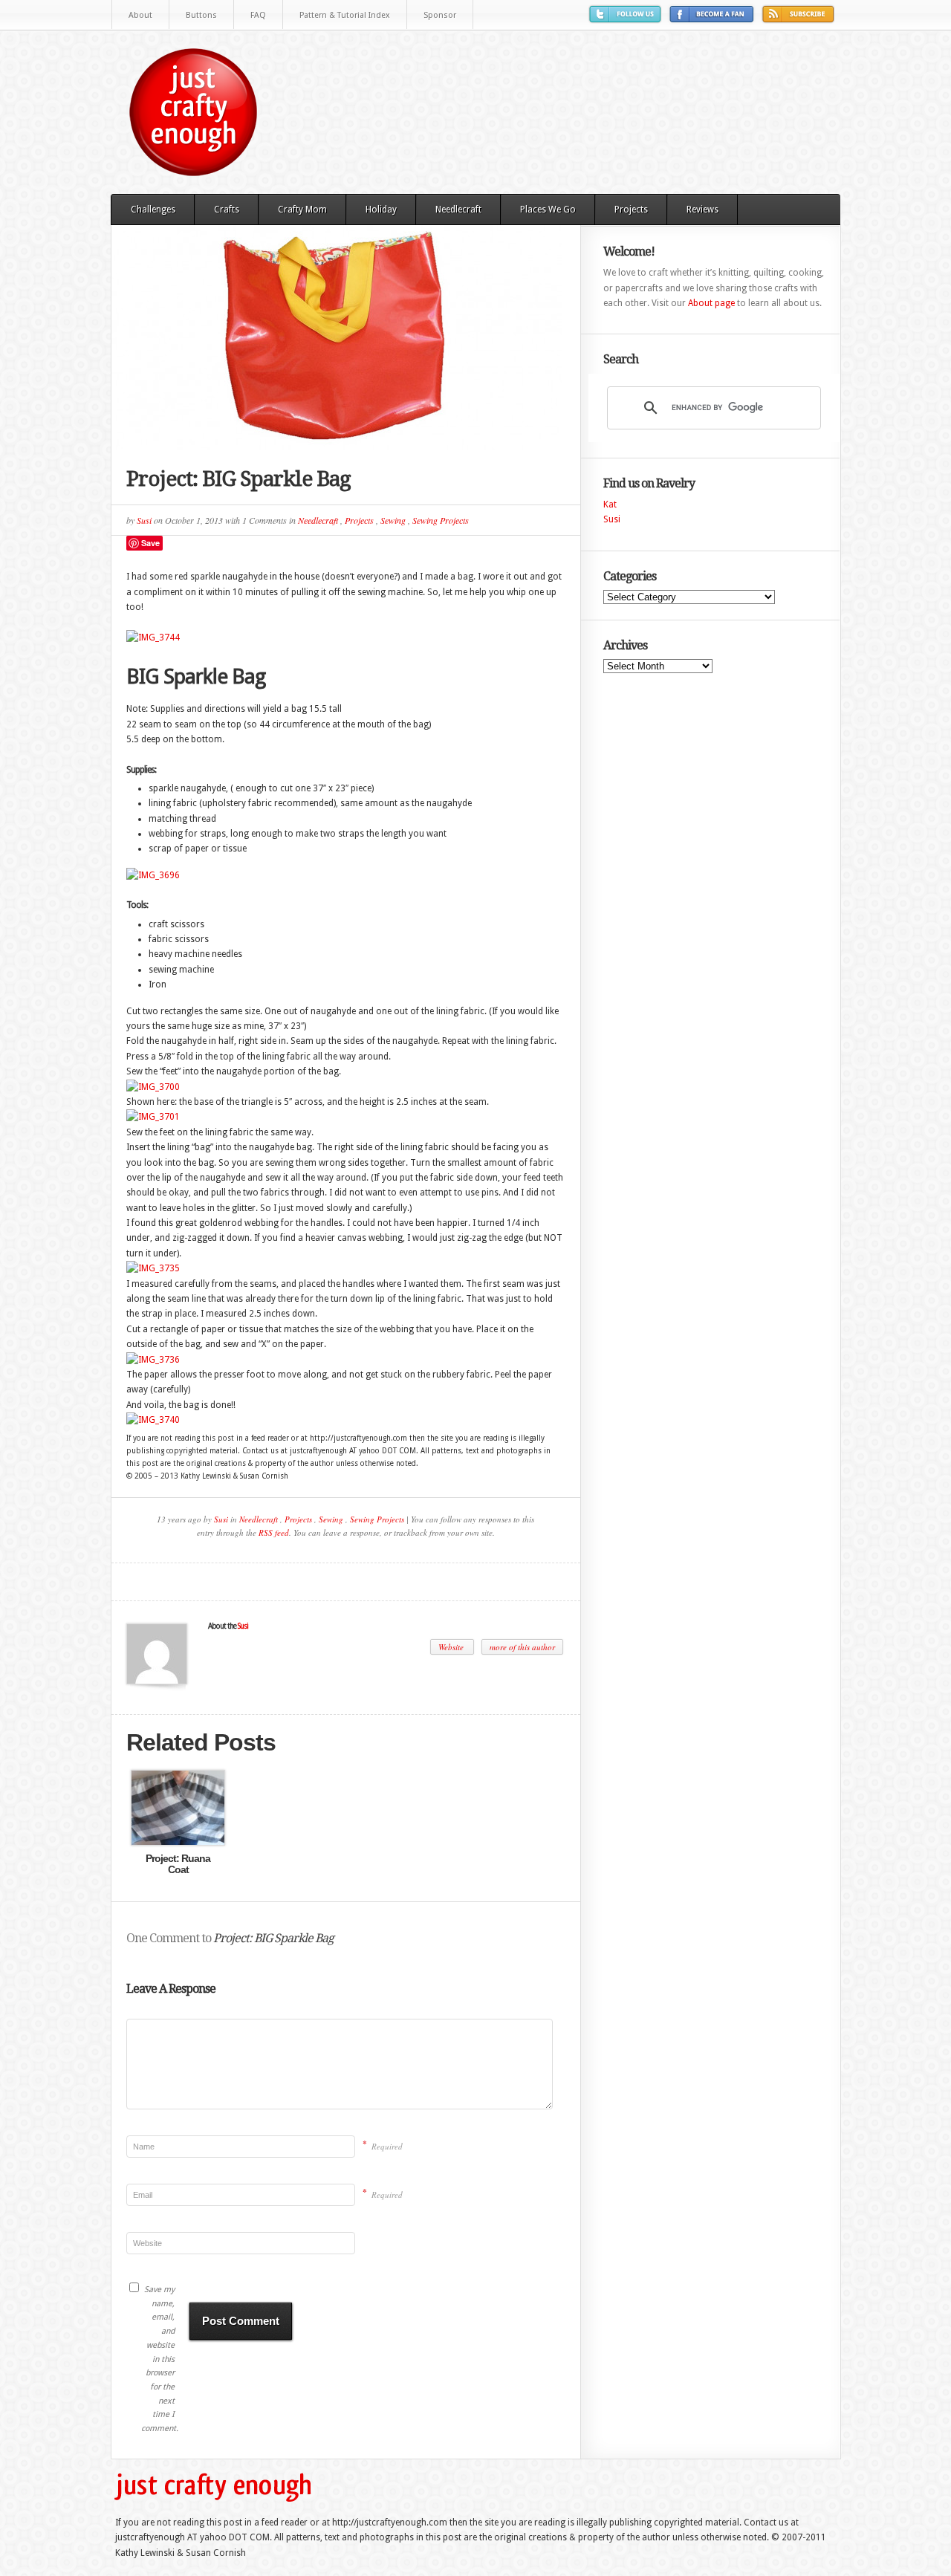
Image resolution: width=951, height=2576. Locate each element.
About (140, 15)
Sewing (393, 520)
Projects (631, 210)
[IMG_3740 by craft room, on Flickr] (153, 1420)
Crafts (227, 210)
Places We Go (548, 210)
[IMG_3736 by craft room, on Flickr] (153, 1360)
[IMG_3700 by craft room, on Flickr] (153, 1087)
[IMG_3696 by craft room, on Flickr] (153, 875)
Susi (144, 520)
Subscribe (800, 20)
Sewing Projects (441, 520)
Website (452, 1647)
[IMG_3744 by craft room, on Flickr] (153, 637)
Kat (610, 505)
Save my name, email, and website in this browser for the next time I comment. (158, 2359)
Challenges (153, 210)
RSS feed (274, 1532)
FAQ (258, 15)
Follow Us (627, 20)
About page (711, 303)
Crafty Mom (302, 210)
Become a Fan (714, 20)
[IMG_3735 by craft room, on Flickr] (153, 1268)
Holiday (381, 210)
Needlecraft (458, 210)
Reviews (702, 210)
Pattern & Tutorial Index (345, 15)
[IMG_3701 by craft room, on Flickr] (153, 1117)
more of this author (522, 1647)
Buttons (201, 15)
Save (150, 543)
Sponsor (440, 15)
